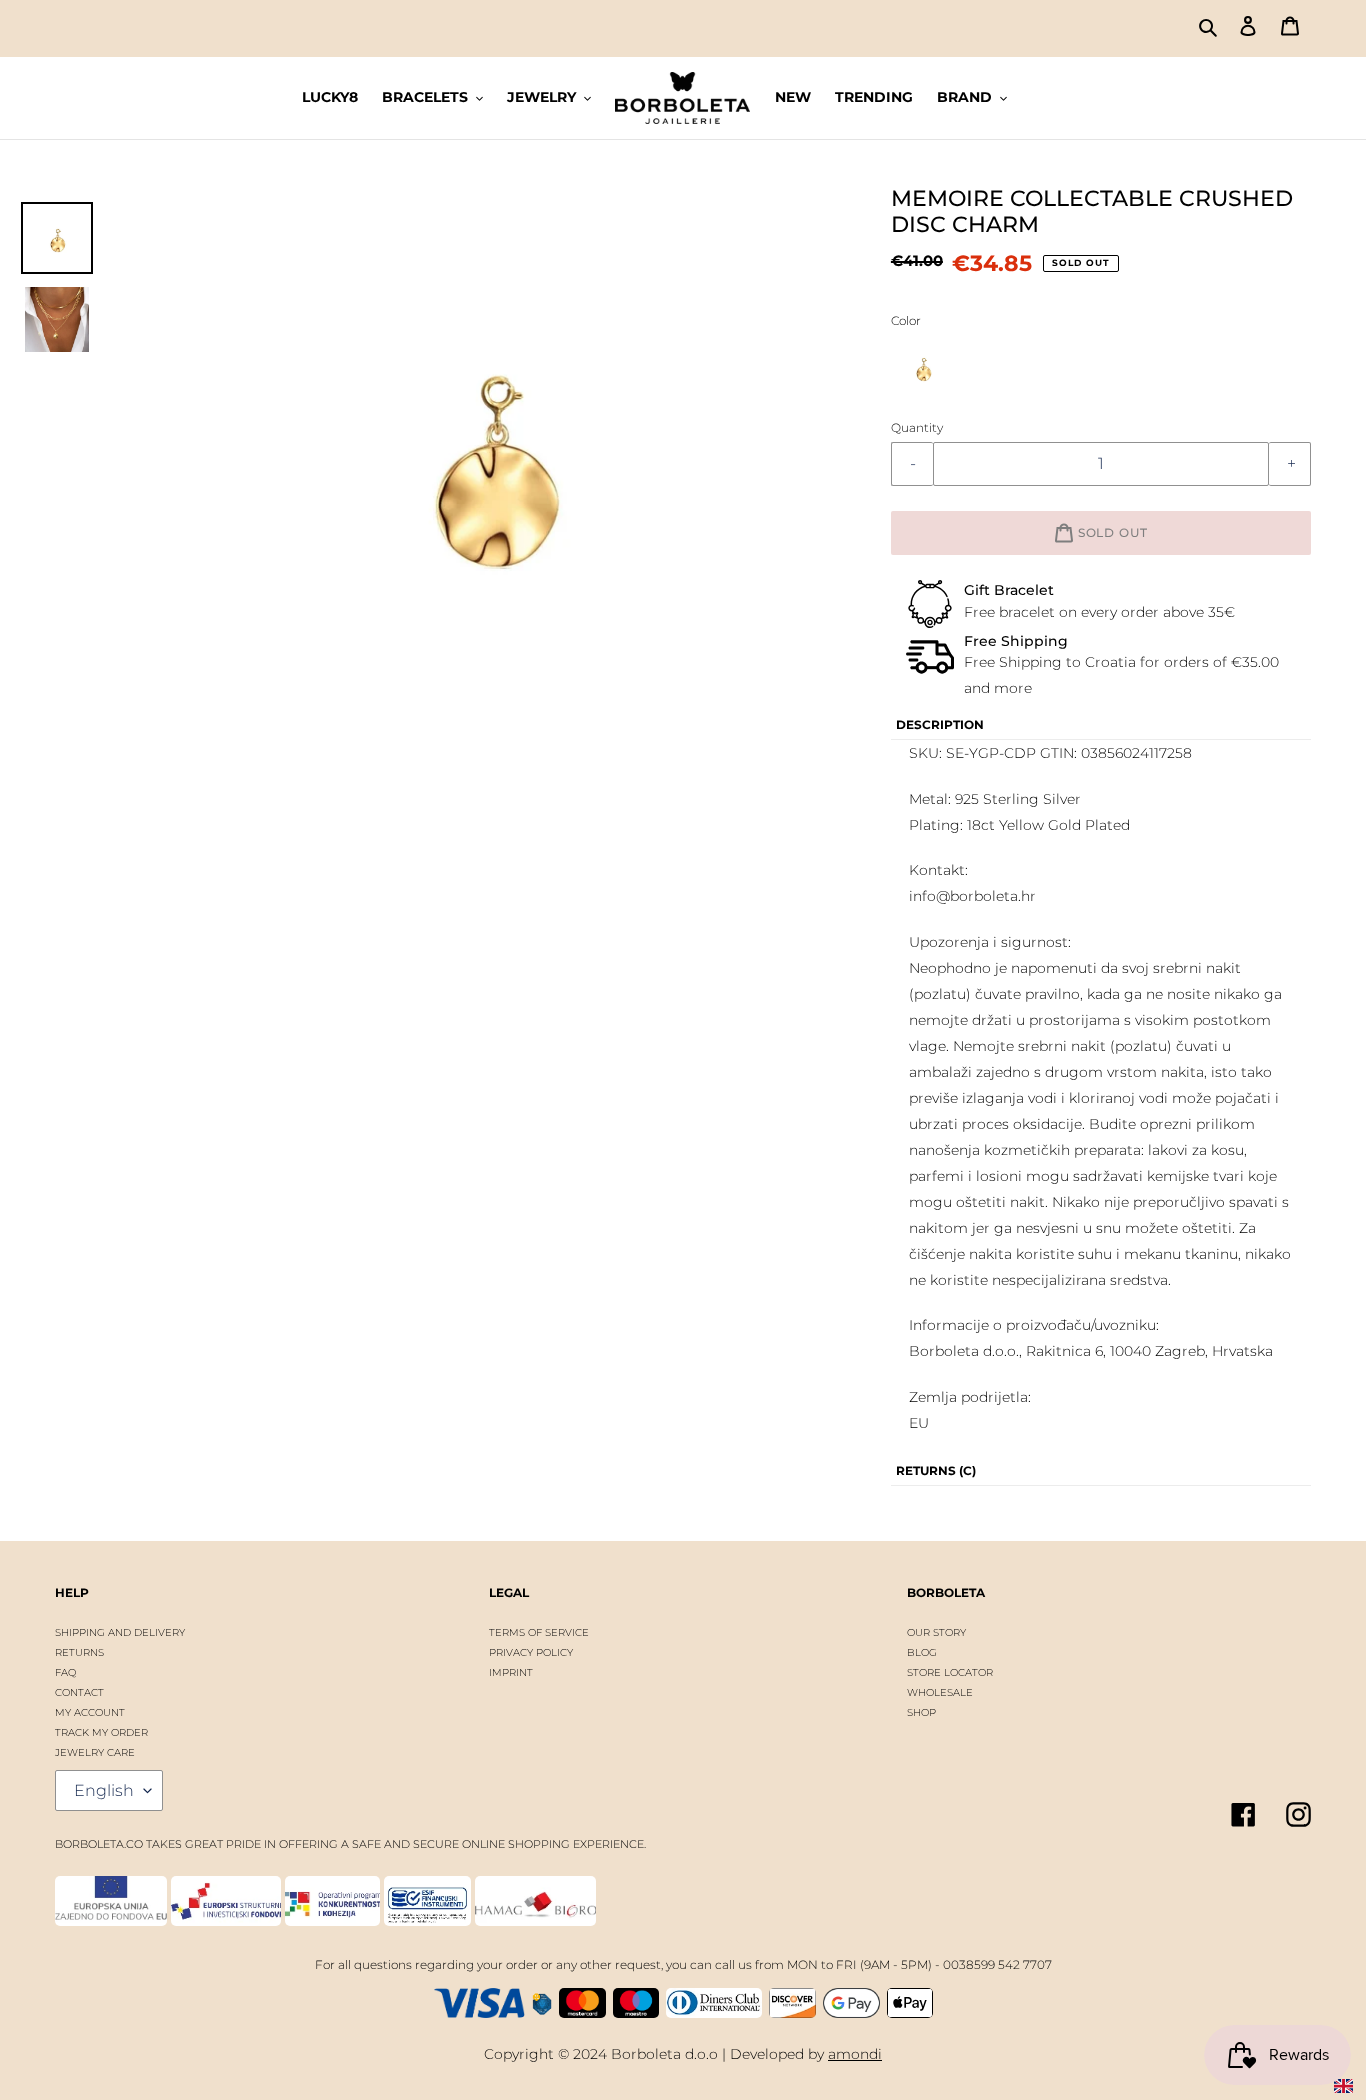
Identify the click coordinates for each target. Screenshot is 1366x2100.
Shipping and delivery (120, 1632)
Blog (922, 1652)
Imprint (511, 1672)
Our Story (936, 1632)
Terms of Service (539, 1632)
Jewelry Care (95, 1752)
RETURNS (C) (936, 1470)
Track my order (101, 1732)
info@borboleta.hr (972, 896)
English (104, 1790)
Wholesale (940, 1692)
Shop (921, 1712)
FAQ (65, 1672)
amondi (855, 2054)
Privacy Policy (531, 1652)
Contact (79, 1692)
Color (906, 320)
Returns (79, 1652)
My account (90, 1712)
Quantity (917, 427)
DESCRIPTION (940, 724)
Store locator (950, 1672)
